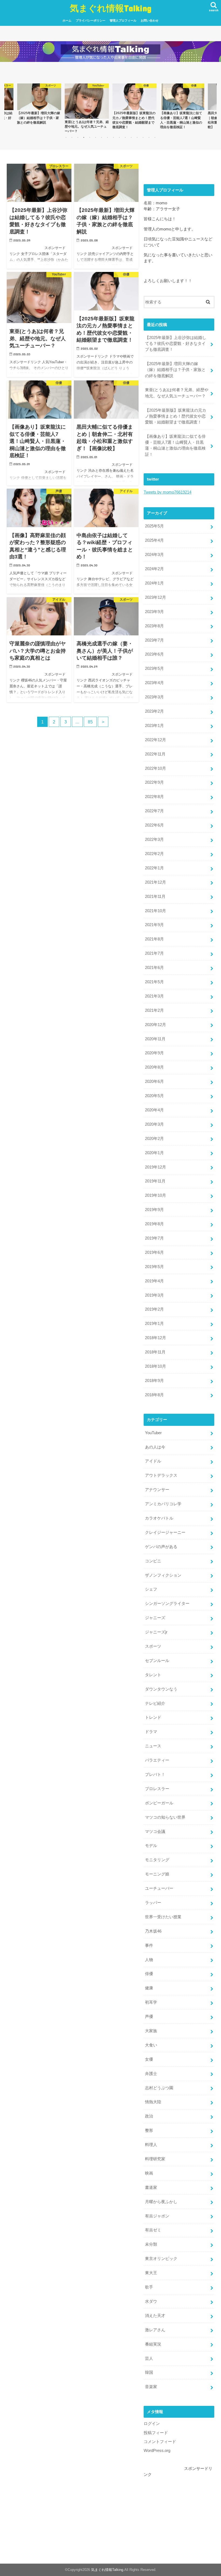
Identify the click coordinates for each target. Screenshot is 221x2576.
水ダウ (151, 2301)
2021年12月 (156, 882)
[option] (39, 104)
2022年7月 (154, 811)
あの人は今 (155, 1447)
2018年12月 (156, 1338)
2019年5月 (154, 1267)
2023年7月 (154, 640)
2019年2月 (154, 1309)
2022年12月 (156, 740)
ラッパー (153, 1903)
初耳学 (151, 2002)
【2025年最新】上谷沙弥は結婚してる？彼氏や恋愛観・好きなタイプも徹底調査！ (176, 344)
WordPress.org (157, 2451)
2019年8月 (154, 1224)
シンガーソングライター (167, 1604)
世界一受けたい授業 (163, 1917)
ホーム (67, 20)
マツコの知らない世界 (165, 1817)
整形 (149, 2130)
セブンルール (157, 1661)
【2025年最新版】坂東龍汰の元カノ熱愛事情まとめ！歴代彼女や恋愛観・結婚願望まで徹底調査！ (176, 416)
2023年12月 (156, 597)
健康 (149, 1988)
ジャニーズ (155, 1618)
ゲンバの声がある (161, 1547)
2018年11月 (155, 1352)
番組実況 (153, 2344)
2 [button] (72, 137)
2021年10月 (156, 911)
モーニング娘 (157, 1874)
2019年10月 (156, 1195)
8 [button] (108, 137)
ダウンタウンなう (161, 1689)
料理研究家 (155, 2159)
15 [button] (149, 137)
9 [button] (113, 137)
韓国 (149, 2372)
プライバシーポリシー (91, 20)
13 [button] (137, 137)
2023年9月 (154, 612)
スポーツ (153, 1646)
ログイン (152, 2424)
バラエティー (157, 1760)
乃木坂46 (153, 1931)
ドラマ (151, 1732)
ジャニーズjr (156, 1632)
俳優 (149, 1974)
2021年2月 (154, 1010)
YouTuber (153, 1433)
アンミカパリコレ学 (163, 1504)
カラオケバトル (159, 1518)
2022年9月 (154, 782)
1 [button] (66, 137)
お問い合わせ (150, 20)
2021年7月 (154, 953)
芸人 (149, 2358)
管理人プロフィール (123, 20)
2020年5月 (154, 1096)
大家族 (151, 2031)
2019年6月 (154, 1252)
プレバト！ (155, 1774)
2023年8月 (154, 626)
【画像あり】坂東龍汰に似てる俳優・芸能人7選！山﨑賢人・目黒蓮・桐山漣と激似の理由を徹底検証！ (175, 445)
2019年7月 (154, 1238)
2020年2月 (154, 1139)
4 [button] (84, 137)
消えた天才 (155, 2316)
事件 (149, 1945)
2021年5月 (154, 982)
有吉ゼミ (153, 2230)
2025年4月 (154, 540)
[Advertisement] (179, 2511)
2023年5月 (154, 668)
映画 (149, 2173)
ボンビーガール (159, 1803)
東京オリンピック (161, 2259)
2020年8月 (154, 1067)
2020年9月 (154, 1053)
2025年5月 (154, 526)
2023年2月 (154, 711)
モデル (151, 1846)
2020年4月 (154, 1110)
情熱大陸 (153, 2102)
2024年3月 (154, 555)
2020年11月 (155, 1039)
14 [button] (143, 137)
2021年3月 (154, 996)
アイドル (153, 1461)
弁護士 (151, 2074)
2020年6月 (154, 1081)
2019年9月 (154, 1210)
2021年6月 (154, 968)
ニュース (153, 1746)
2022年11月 (155, 754)
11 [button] (125, 137)
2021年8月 (154, 939)
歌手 (149, 2287)
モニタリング (157, 1860)
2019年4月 (154, 1281)
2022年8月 (154, 797)
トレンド (153, 1717)
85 (90, 722)
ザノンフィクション (163, 1575)
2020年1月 (154, 1153)
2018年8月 (154, 1395)
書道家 (151, 2187)
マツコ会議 (155, 1832)
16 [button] (155, 137)
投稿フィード (156, 2433)
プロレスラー (157, 1789)
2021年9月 (154, 925)
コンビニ (153, 1561)
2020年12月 (156, 1025)
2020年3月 (154, 1124)
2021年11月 (155, 897)
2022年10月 (156, 768)
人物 (149, 1960)
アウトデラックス (161, 1475)
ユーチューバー (159, 1888)
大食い (151, 2045)
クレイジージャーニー (165, 1532)
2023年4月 (154, 683)
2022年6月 (154, 825)
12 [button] (131, 137)
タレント (153, 1675)
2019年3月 (154, 1295)
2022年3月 (154, 839)
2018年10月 (156, 1366)
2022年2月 (154, 854)
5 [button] (90, 137)
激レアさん (155, 2330)
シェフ (151, 1589)
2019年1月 (154, 1324)
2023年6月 (154, 654)
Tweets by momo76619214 (168, 492)
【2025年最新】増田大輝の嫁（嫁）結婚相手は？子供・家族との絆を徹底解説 (175, 370)
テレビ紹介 (155, 1703)
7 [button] (102, 137)
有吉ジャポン (157, 2216)
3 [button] (78, 137)
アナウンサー (157, 1490)
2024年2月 (154, 569)
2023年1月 (154, 726)
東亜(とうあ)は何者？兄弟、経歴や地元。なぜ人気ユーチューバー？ (177, 393)
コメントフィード (160, 2442)
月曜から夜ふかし (161, 2202)
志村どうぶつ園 (159, 2088)
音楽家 (151, 2387)
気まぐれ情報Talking (111, 8)
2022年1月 (154, 868)
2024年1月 (154, 583)
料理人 (151, 2145)
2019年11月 (155, 1181)
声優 (149, 2017)
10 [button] (119, 137)
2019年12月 (156, 1167)
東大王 (151, 2273)
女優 (149, 2059)
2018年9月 (154, 1381)
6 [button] (96, 137)
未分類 (151, 2244)
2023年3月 (154, 697)
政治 (149, 2116)
